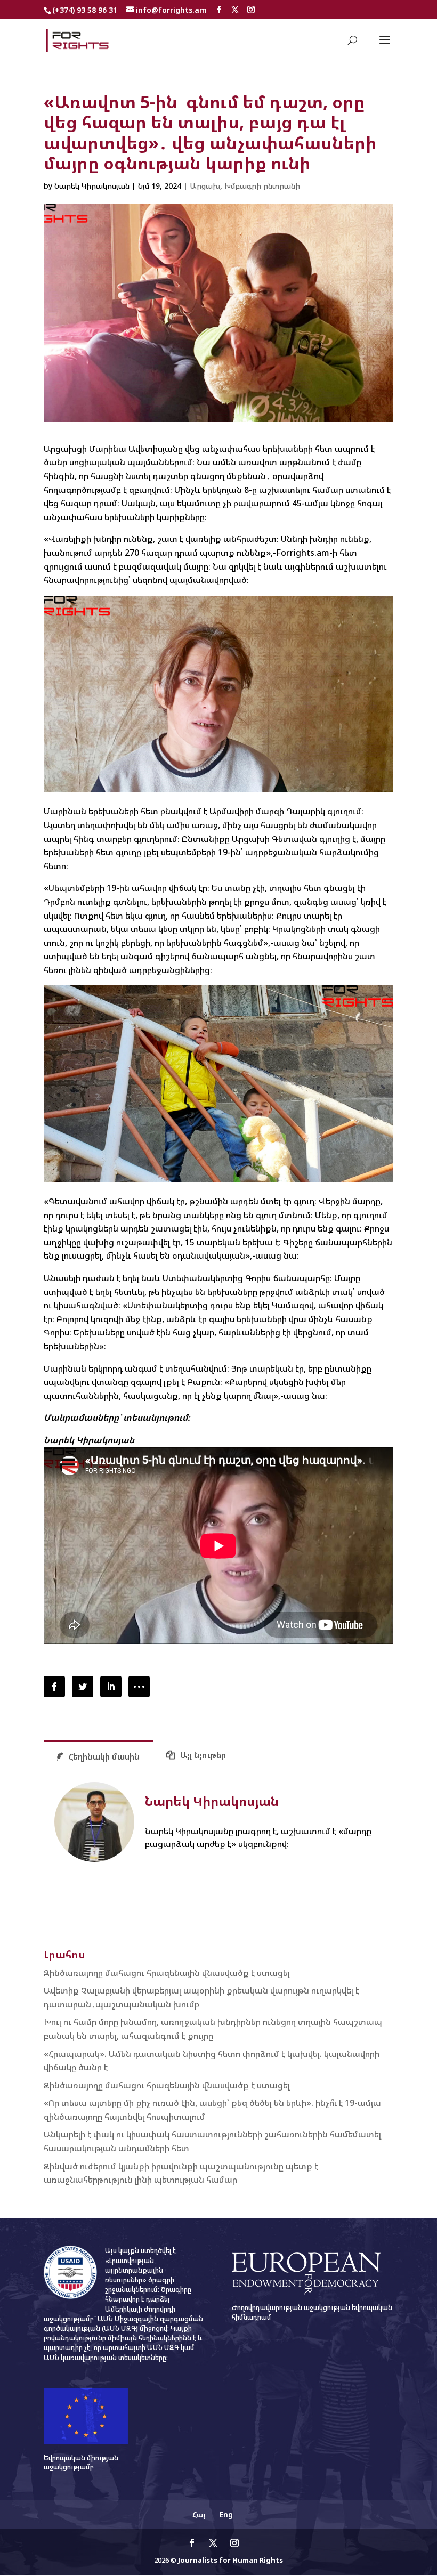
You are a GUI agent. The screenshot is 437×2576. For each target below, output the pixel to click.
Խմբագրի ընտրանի (262, 186)
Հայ (199, 2514)
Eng (226, 2514)
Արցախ (205, 186)
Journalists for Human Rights (230, 2560)
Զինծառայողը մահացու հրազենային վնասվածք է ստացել (167, 1973)
